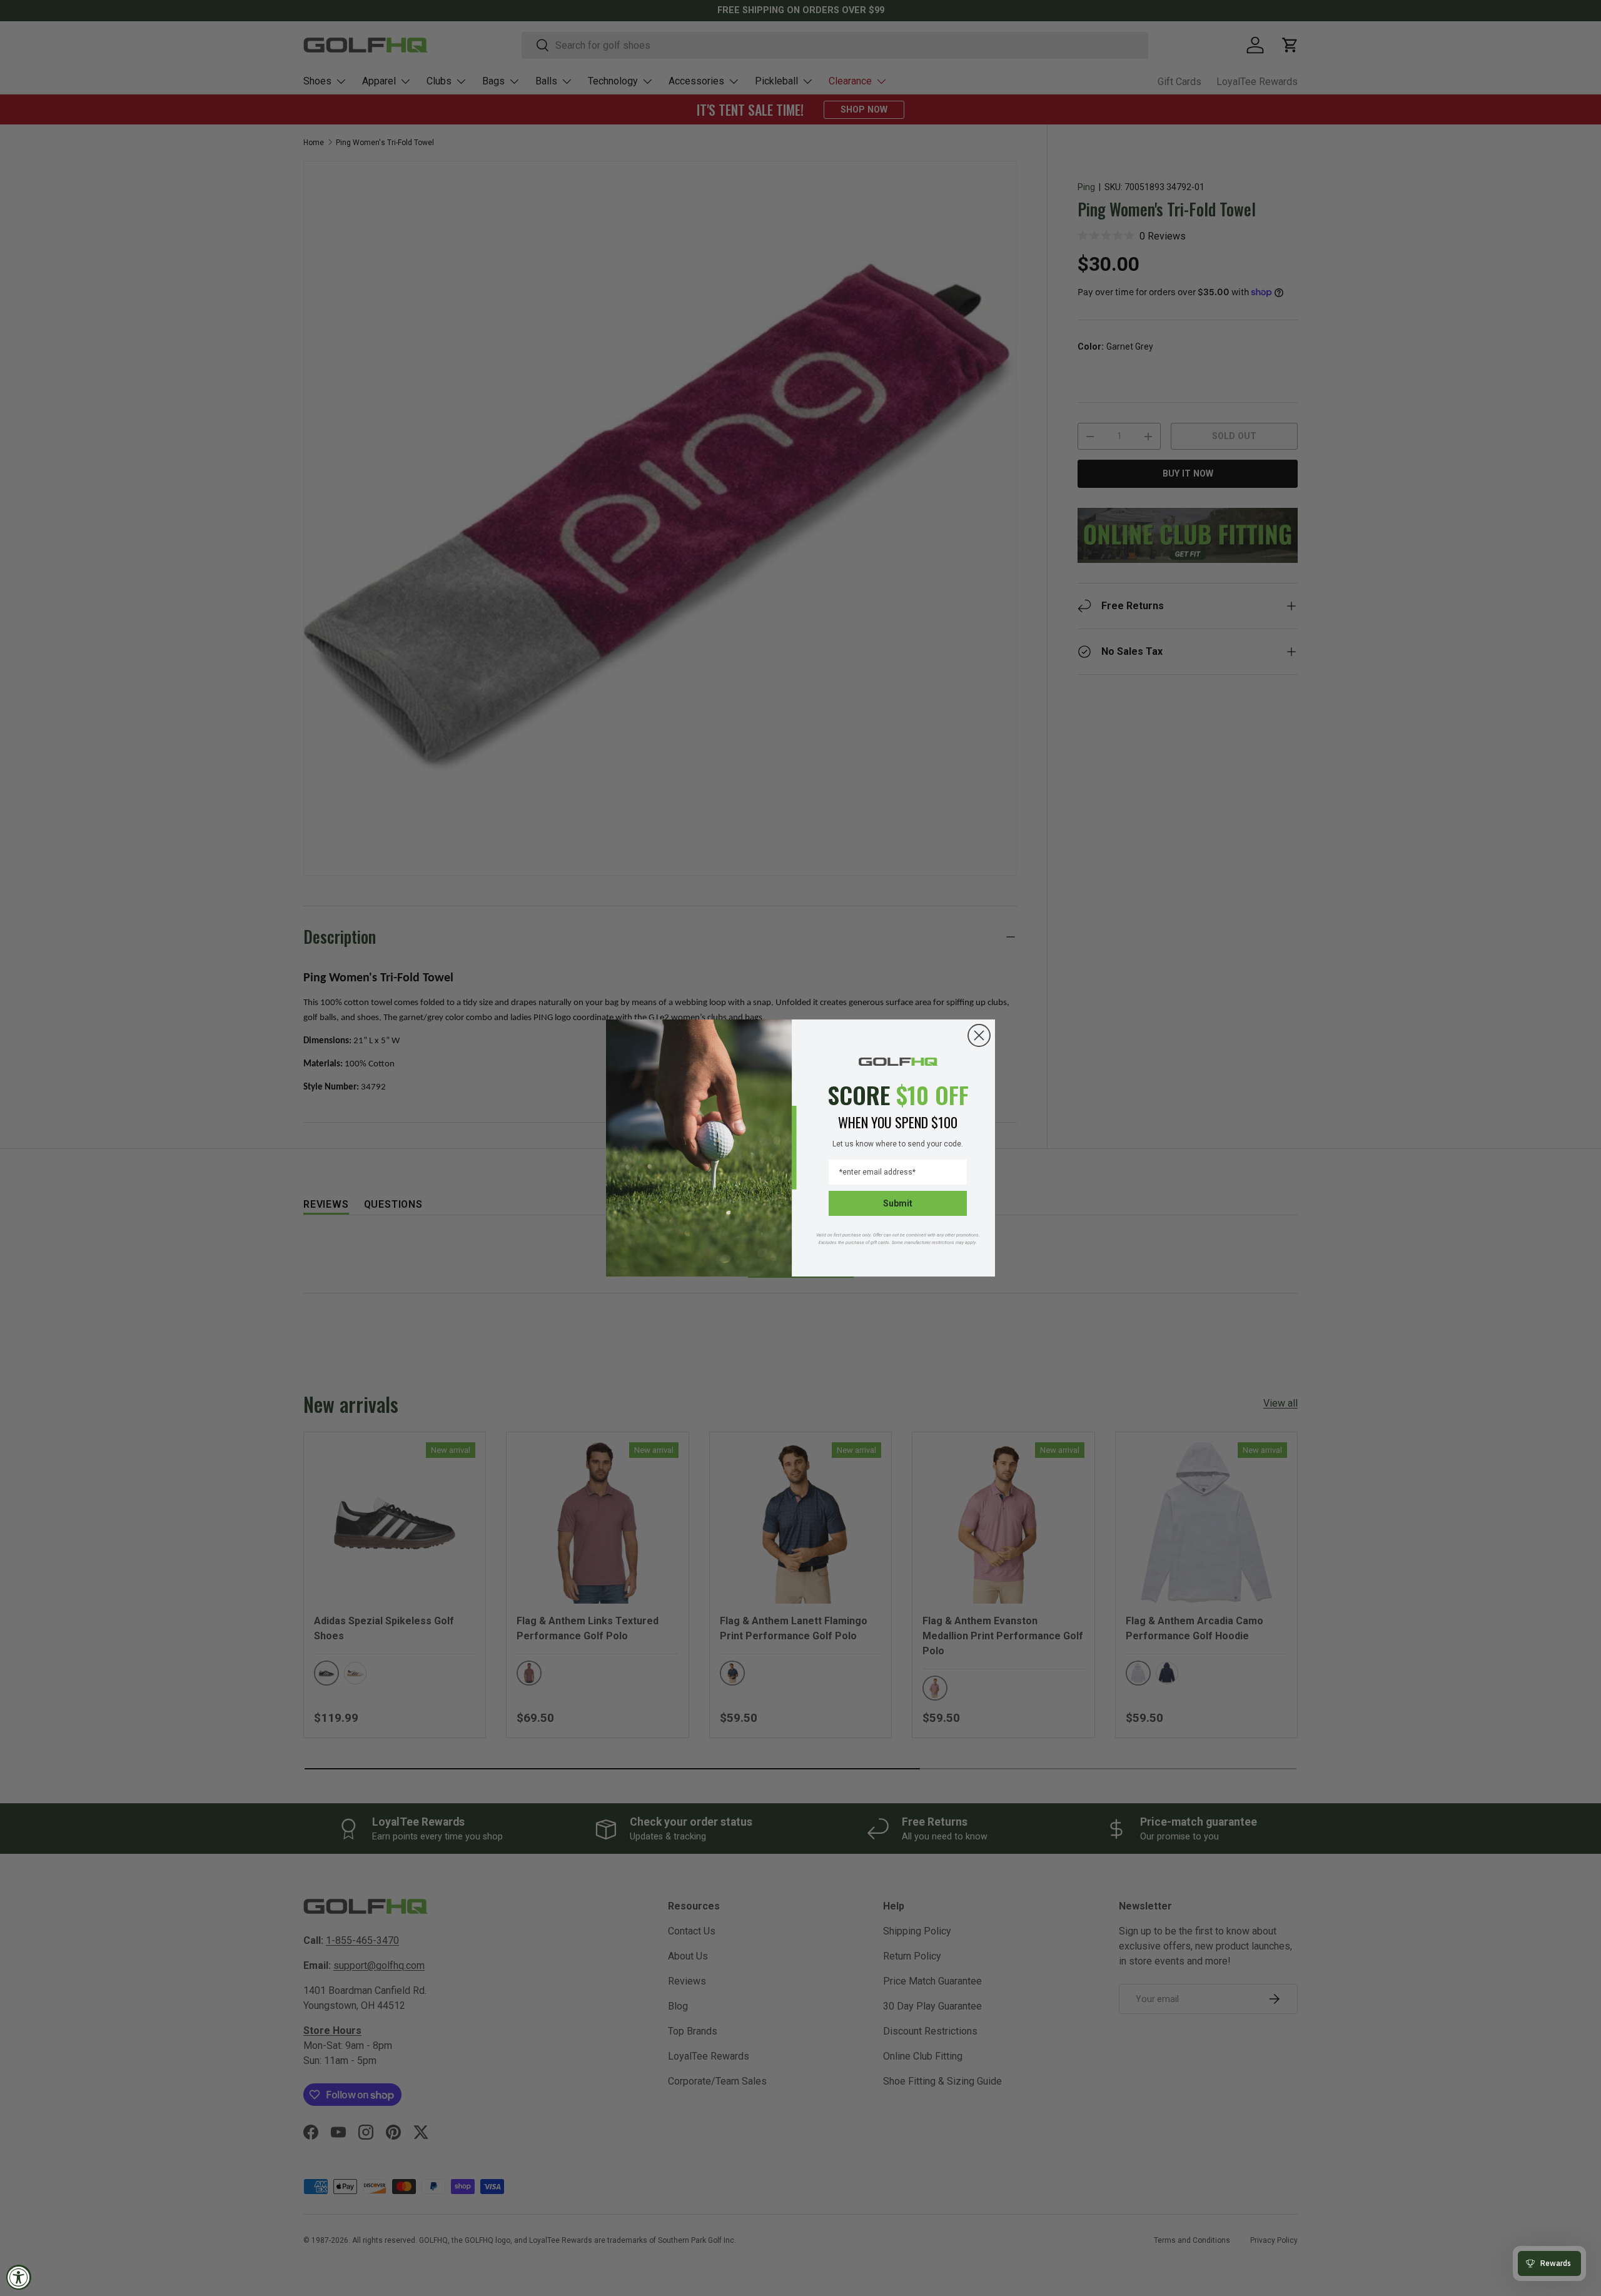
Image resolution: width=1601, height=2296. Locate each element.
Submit (898, 1203)
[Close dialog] (979, 1035)
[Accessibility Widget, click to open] (19, 2277)
